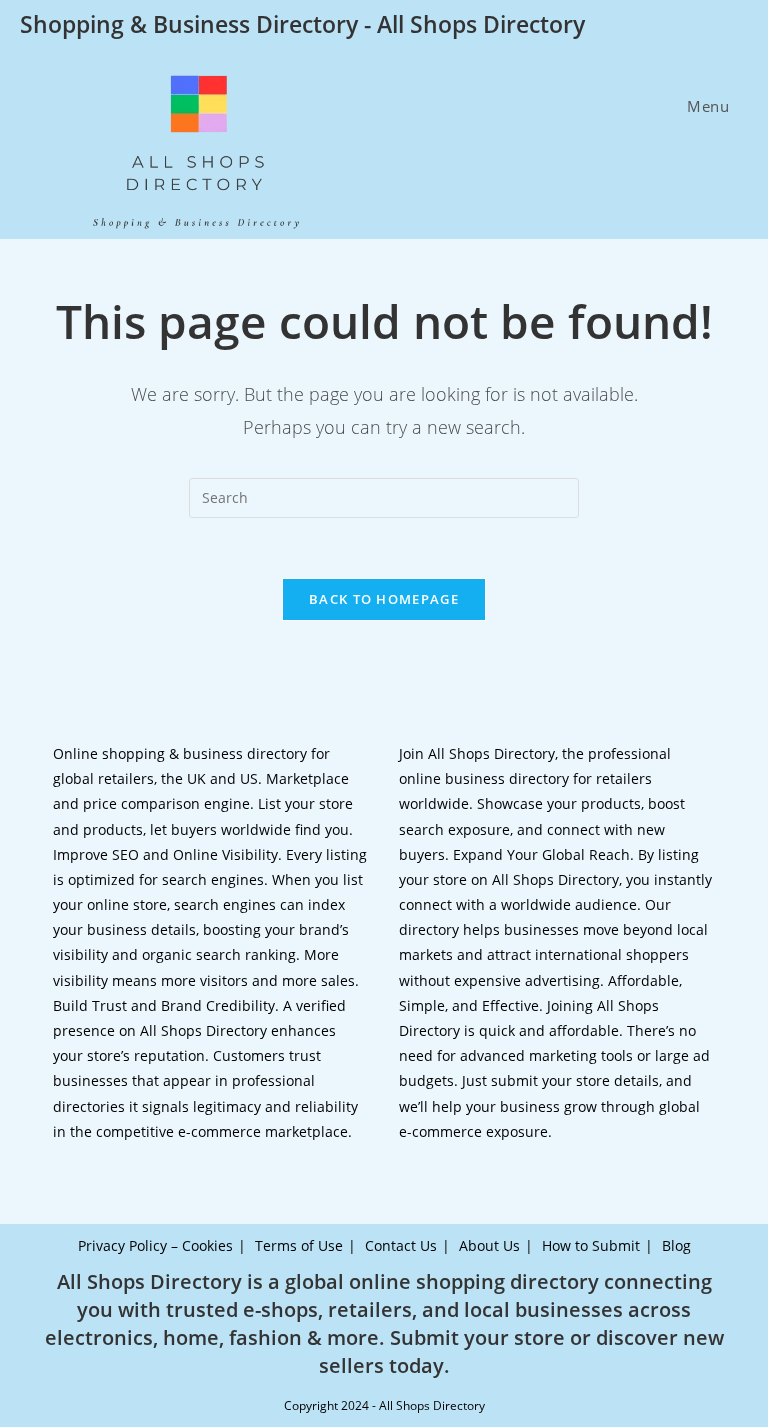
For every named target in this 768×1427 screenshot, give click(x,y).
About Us (489, 1245)
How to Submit (591, 1245)
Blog (676, 1245)
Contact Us (401, 1245)
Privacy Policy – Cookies (155, 1245)
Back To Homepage (384, 599)
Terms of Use (299, 1245)
